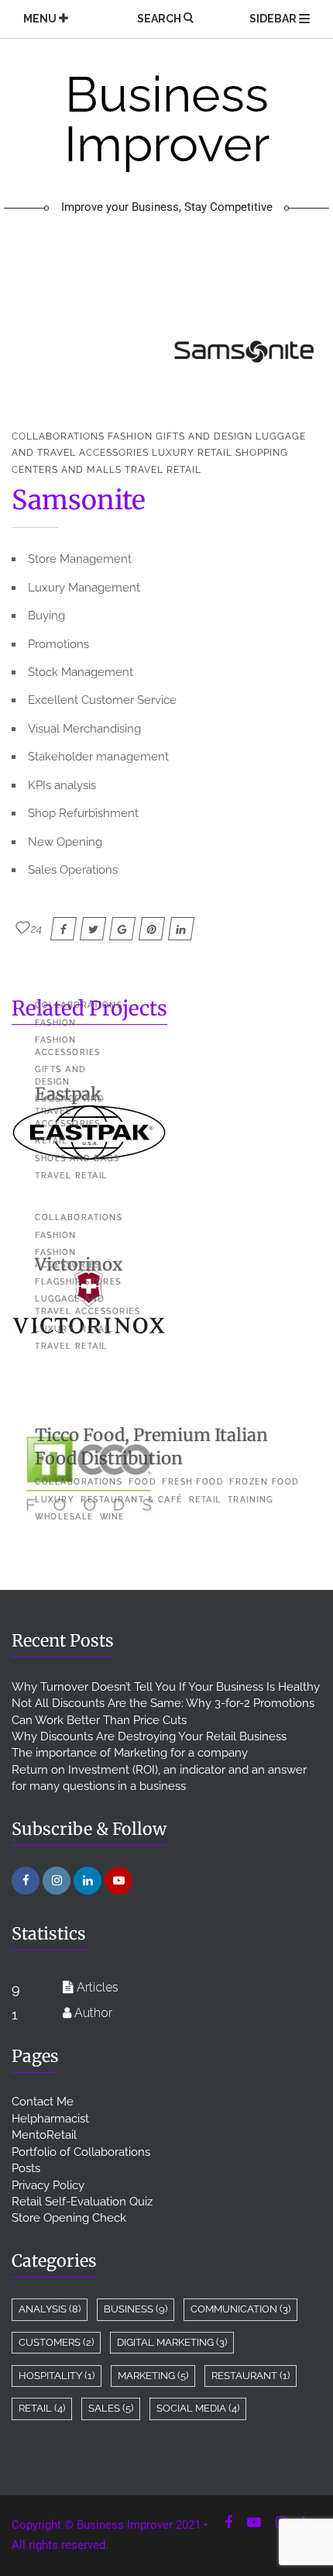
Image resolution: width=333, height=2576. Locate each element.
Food (142, 1482)
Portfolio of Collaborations (81, 2152)
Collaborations (58, 436)
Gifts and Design (204, 436)
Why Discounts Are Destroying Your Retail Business (149, 1736)
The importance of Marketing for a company (130, 1753)
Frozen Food (264, 1482)
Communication (240, 2309)
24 (37, 929)
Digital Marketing (172, 2342)
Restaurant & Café (132, 1500)
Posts (26, 2168)
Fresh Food (192, 1482)
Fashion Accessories (68, 1046)
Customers (56, 2342)
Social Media (198, 2408)
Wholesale (64, 1517)
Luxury (173, 453)
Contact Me (43, 2102)
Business (136, 2309)
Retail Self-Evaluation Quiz (82, 2202)
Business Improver (167, 142)
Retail (215, 453)
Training (251, 1500)
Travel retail (163, 470)
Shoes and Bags (77, 1159)
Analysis (50, 2309)
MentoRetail (44, 2135)
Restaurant (251, 2376)
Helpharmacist (50, 2119)
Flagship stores (78, 1282)
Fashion (130, 436)
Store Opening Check (69, 2218)
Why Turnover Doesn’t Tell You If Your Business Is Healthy (166, 1687)
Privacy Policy (48, 2185)
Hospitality (57, 2376)
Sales (111, 2408)
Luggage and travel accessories (70, 1111)
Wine (112, 1517)
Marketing (153, 2376)
